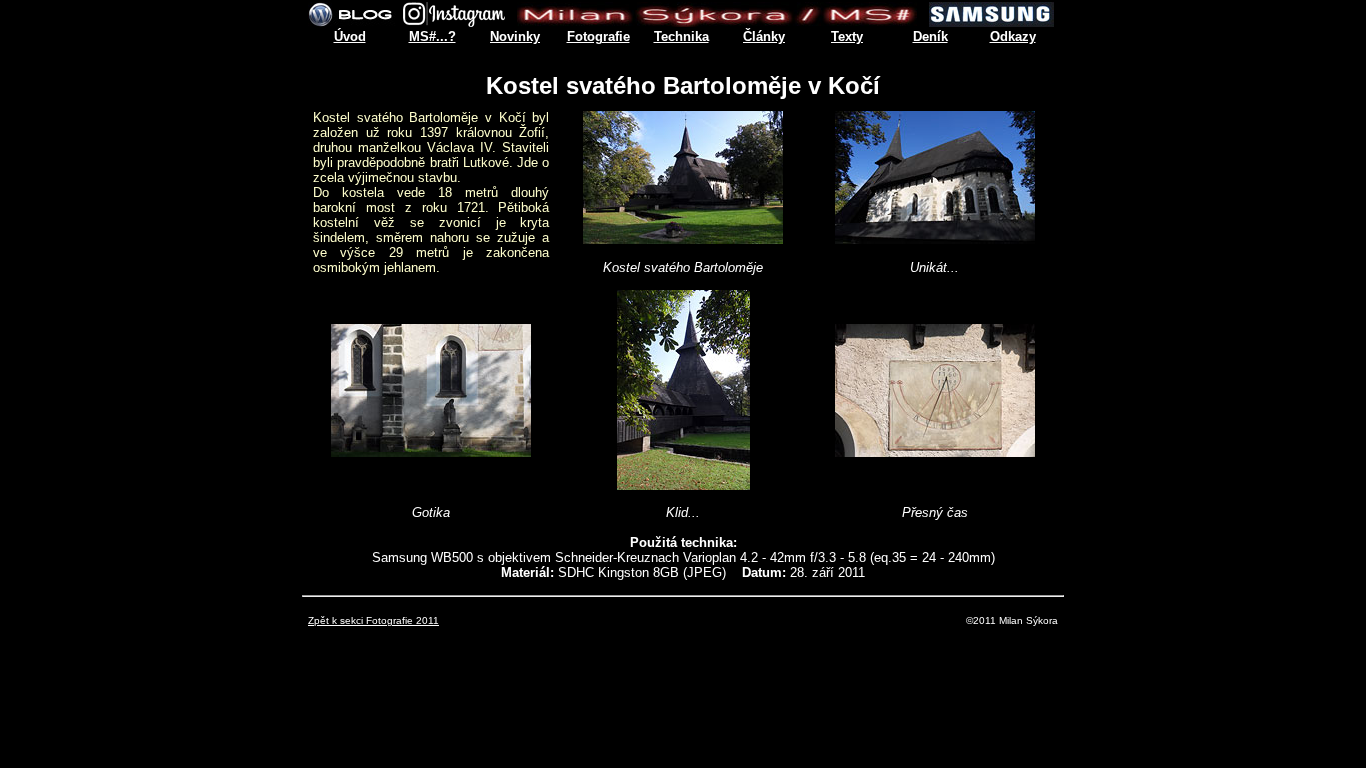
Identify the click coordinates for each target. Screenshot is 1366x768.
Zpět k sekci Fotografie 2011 (373, 620)
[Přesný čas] (935, 451)
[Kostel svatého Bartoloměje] (683, 238)
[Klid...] (683, 484)
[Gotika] (431, 451)
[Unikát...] (935, 238)
